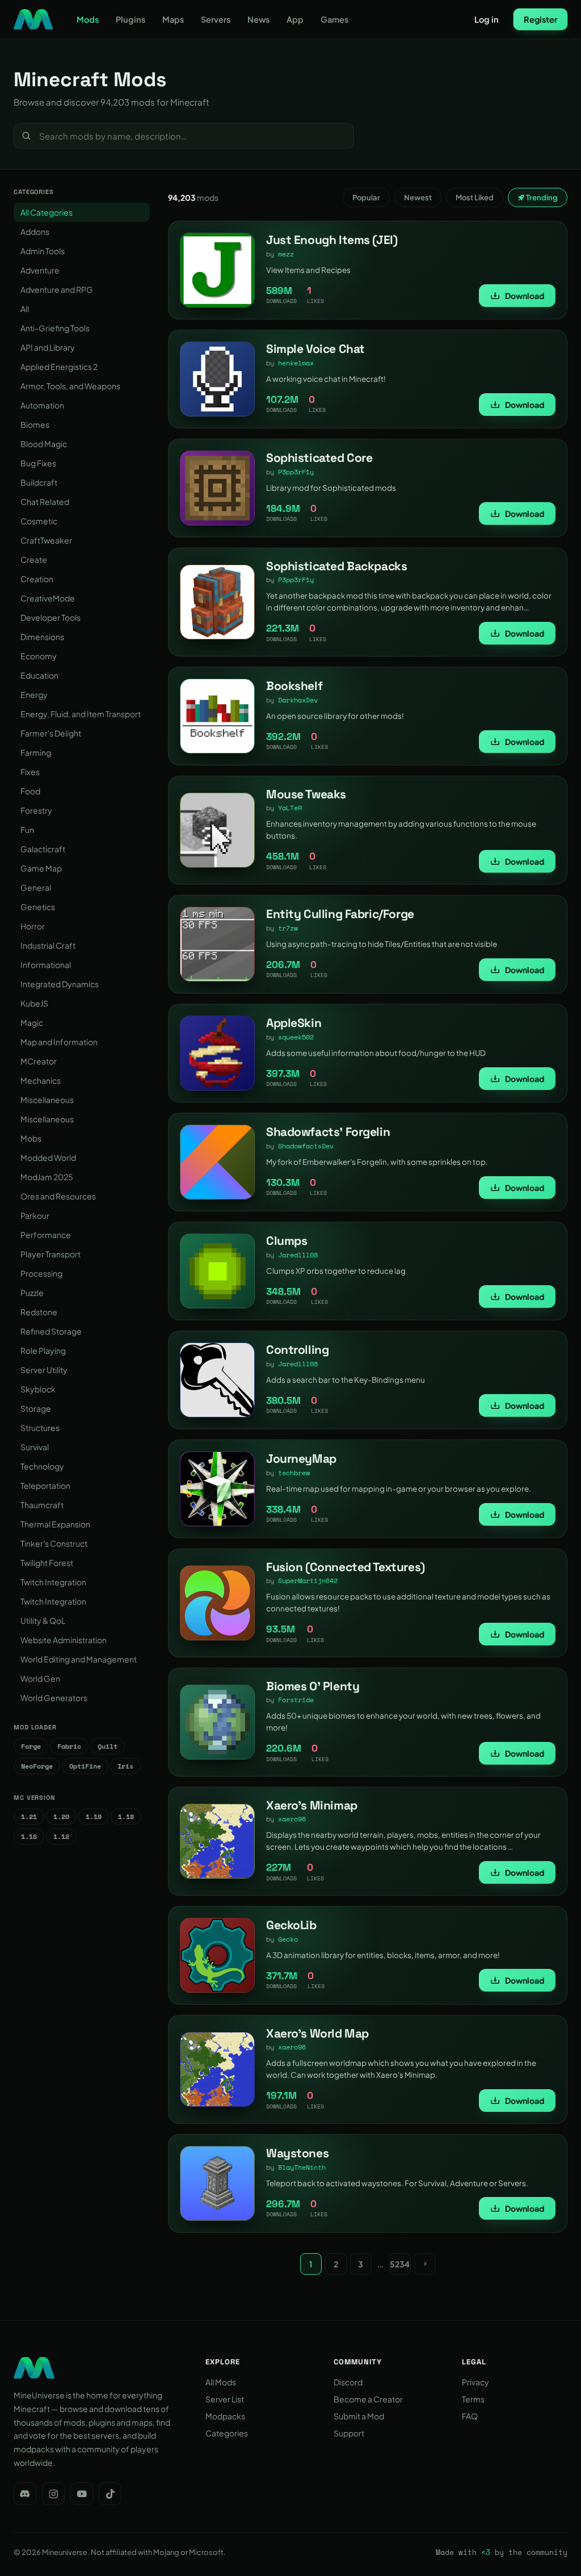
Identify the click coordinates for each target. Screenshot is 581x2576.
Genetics (38, 907)
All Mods (221, 2382)
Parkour (35, 1215)
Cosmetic (39, 521)
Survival (35, 1447)
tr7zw (288, 928)
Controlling (297, 1350)
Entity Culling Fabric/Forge (340, 914)
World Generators (54, 1698)
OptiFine (85, 1766)
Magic (32, 1022)
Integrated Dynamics (60, 984)
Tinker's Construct (54, 1543)
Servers (216, 19)
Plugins (130, 19)
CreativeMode (48, 598)
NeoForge (37, 1766)
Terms (473, 2399)
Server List (225, 2399)
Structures (40, 1428)
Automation (42, 405)
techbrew (294, 1473)
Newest (418, 197)
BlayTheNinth (302, 2167)
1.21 (29, 1817)
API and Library (48, 347)
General (36, 887)
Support (349, 2433)
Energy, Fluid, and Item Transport (81, 714)
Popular (366, 197)
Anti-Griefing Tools (55, 328)
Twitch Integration (53, 1582)
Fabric (69, 1746)
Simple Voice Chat (315, 349)
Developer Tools (50, 617)
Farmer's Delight (51, 733)
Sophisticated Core (319, 458)
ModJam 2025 (47, 1177)
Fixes (30, 772)
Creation (37, 579)
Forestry (36, 810)
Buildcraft (39, 482)
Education (39, 675)
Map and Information (59, 1042)
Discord (348, 2382)
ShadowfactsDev (306, 1146)
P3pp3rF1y (296, 472)
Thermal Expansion (55, 1524)
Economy (39, 656)
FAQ (470, 2416)
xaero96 (292, 1819)
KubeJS (34, 1003)
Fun (27, 830)
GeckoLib (291, 1925)
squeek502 (296, 1037)
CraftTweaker (46, 540)
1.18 (126, 1817)
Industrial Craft (48, 945)
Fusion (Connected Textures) (346, 1567)
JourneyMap (301, 1459)
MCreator (39, 1061)
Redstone (39, 1312)
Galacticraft (43, 849)
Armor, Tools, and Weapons (70, 386)
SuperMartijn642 (308, 1580)
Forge (31, 1746)
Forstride (296, 1700)
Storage (36, 1408)
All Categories (47, 212)
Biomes (35, 424)
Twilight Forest (47, 1563)
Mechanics (41, 1080)
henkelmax (296, 363)
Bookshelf (294, 686)
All (25, 309)
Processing (41, 1273)
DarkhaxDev (298, 700)
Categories (227, 2433)
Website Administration (64, 1640)
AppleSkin (294, 1023)
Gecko (288, 1939)
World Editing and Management (79, 1659)
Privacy (475, 2382)
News (258, 19)
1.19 (94, 1817)
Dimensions (42, 637)
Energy (34, 694)
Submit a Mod (359, 2416)
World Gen (40, 1678)
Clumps (287, 1241)
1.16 (29, 1836)
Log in (487, 19)
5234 (400, 2264)
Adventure (40, 270)
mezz (286, 254)
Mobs (31, 1138)
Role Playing (43, 1350)
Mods (88, 19)
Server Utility (44, 1370)
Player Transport (50, 1254)
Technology (42, 1466)
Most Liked (475, 197)
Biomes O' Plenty (313, 1686)
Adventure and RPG (57, 289)
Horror (33, 926)
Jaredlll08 (298, 1255)
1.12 (61, 1836)
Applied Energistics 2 (59, 367)
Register (540, 19)
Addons (35, 231)
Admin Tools (43, 251)
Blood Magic (44, 444)
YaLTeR (290, 808)
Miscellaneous (47, 1100)
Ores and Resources (58, 1196)
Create (34, 559)
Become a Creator (368, 2399)
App (295, 19)
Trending (541, 197)
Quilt (108, 1746)
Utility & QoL (43, 1620)
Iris (125, 1766)
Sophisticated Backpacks (336, 566)
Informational (46, 965)
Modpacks (225, 2416)
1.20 (61, 1817)
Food (30, 791)
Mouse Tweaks (306, 794)
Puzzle (32, 1293)
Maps (173, 19)
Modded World (48, 1157)
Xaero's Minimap (312, 1805)
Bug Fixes (38, 463)
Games (334, 19)
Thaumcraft (42, 1505)
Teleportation (45, 1485)
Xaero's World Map (317, 2033)
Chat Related (45, 502)
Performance (46, 1235)
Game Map (41, 868)
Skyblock (38, 1389)
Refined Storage (51, 1331)
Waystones (297, 2153)
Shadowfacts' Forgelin (328, 1132)
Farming (36, 752)
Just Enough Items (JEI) (332, 240)
